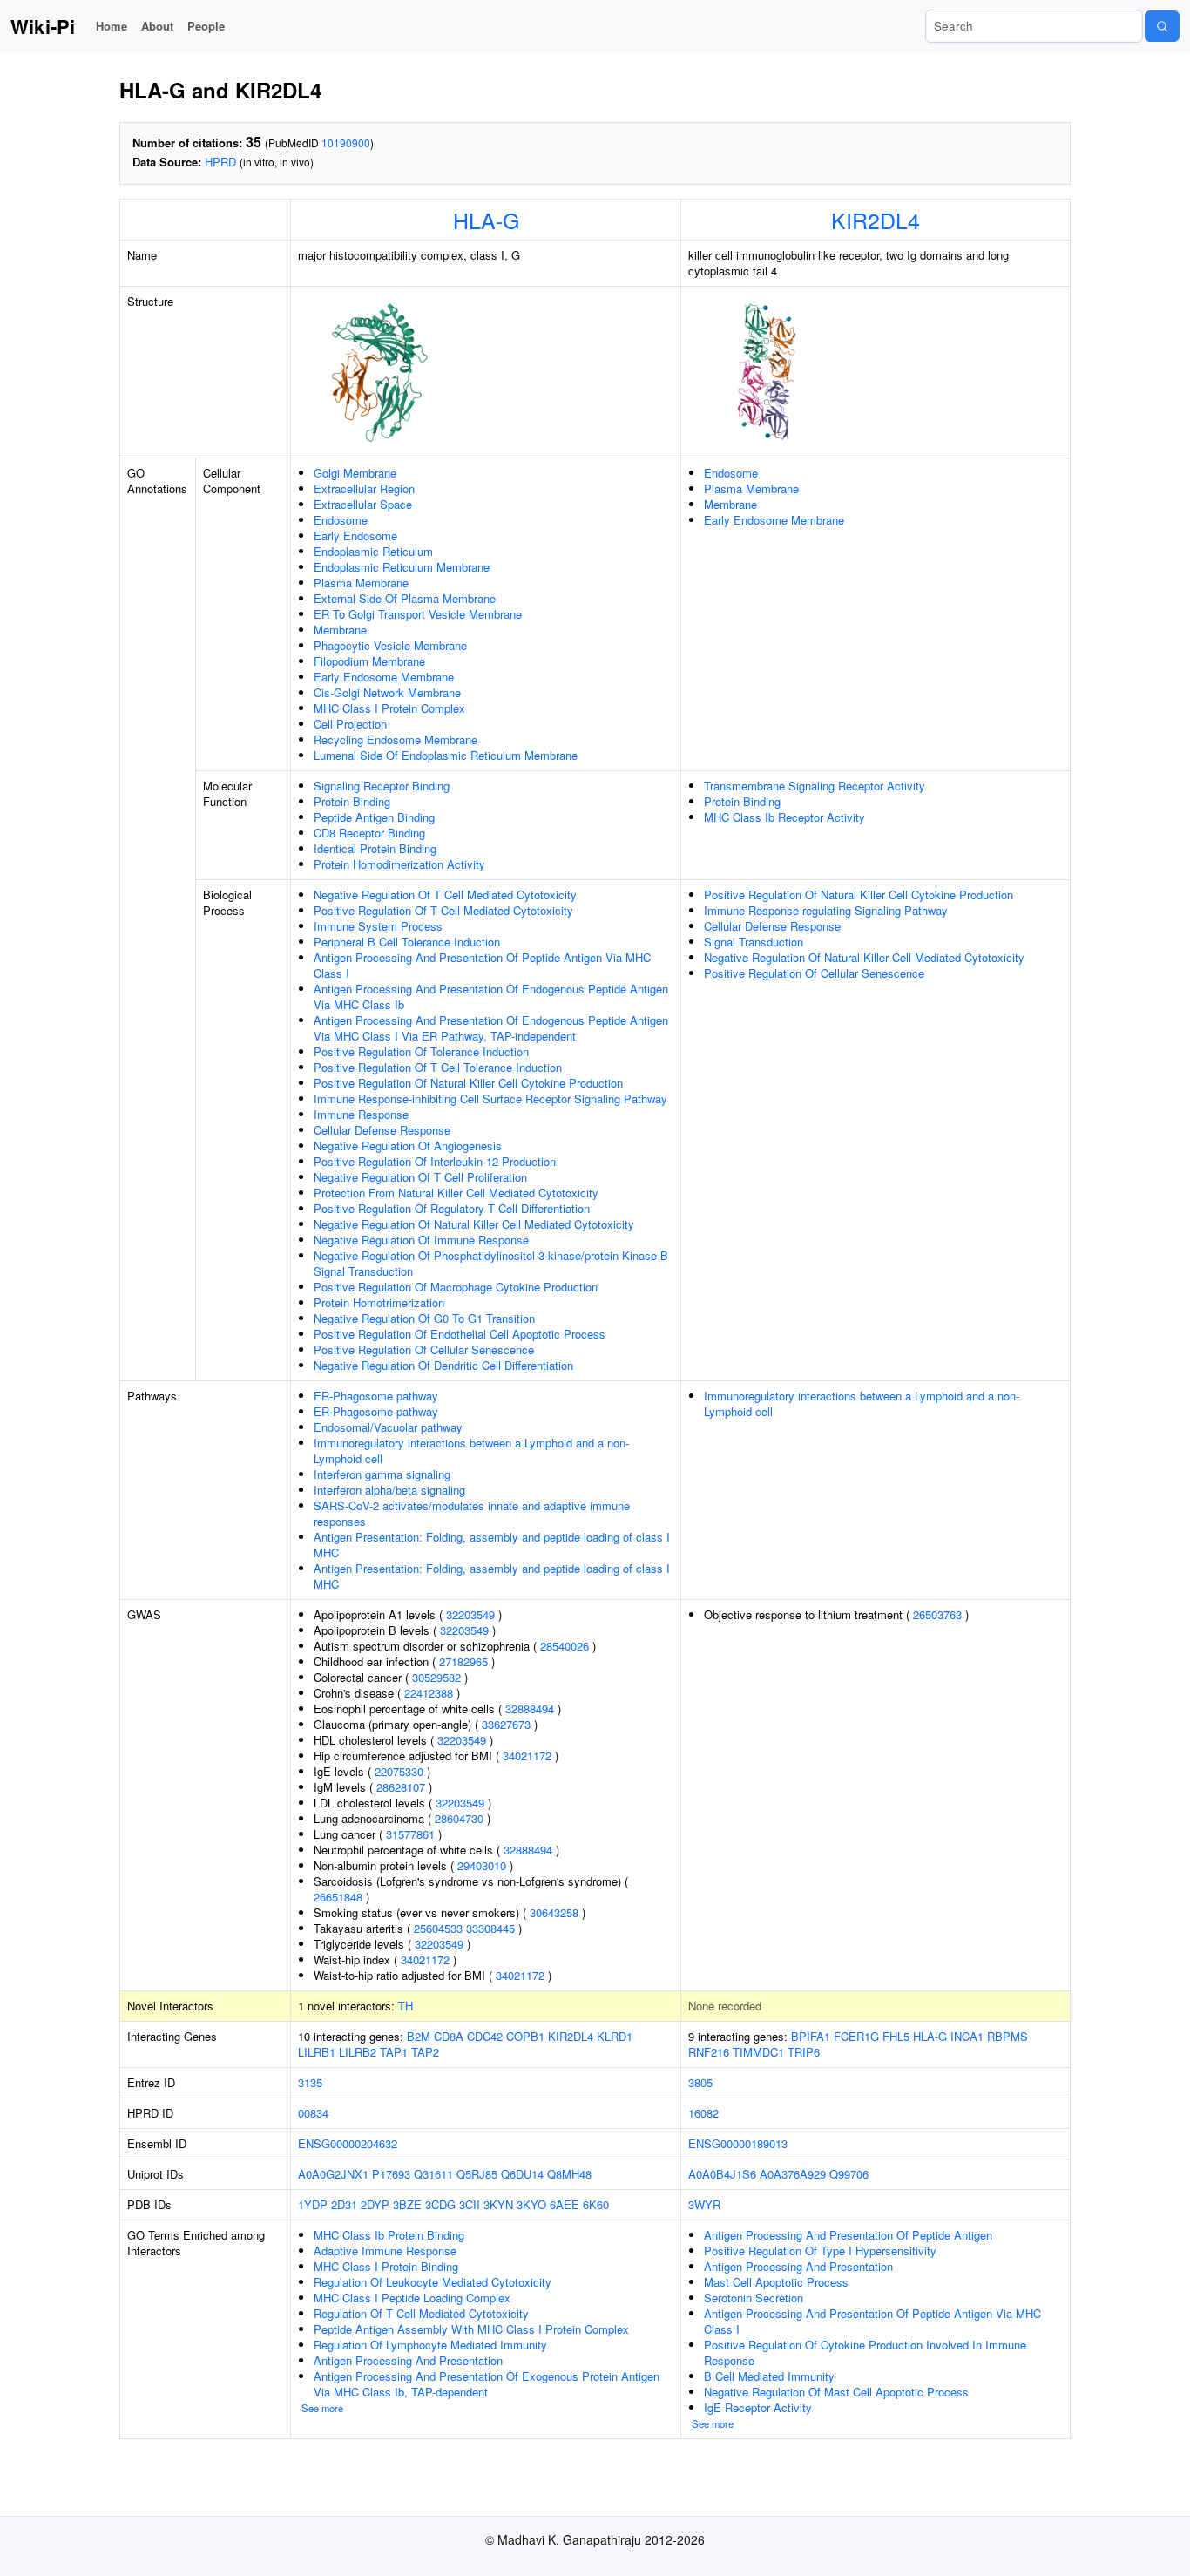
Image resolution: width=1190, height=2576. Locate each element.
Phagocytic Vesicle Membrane (390, 645)
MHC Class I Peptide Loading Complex (412, 2298)
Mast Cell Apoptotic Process (776, 2282)
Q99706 (849, 2174)
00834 (313, 2113)
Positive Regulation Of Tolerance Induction (421, 1051)
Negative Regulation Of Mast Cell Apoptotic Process (836, 2392)
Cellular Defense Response (382, 1130)
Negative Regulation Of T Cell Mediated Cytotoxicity (445, 895)
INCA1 (967, 2036)
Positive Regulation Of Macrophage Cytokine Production (456, 1287)
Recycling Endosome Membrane (396, 739)
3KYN (498, 2204)
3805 (700, 2082)
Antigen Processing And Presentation (408, 2360)
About (157, 26)
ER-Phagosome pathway (376, 1396)
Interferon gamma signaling (382, 1474)
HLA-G (486, 220)
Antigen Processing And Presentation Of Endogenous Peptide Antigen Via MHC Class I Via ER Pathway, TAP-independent (491, 1028)
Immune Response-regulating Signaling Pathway (826, 910)
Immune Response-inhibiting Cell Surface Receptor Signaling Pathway (490, 1098)
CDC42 (485, 2036)
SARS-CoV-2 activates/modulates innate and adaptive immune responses (472, 1513)
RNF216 (709, 2052)
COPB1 (525, 2036)
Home (112, 26)
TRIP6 (804, 2052)
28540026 (565, 1646)
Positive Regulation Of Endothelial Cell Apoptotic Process (460, 1334)
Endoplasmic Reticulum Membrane (402, 567)
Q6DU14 (522, 2174)
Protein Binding (352, 801)
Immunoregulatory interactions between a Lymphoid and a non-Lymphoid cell (471, 1451)
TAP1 (394, 2052)
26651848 (338, 1897)
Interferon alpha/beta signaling (389, 1490)
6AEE (565, 2204)
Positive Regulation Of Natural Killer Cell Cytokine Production (468, 1083)
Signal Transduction (754, 942)
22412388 (429, 1693)
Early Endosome (355, 536)
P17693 (391, 2174)
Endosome (341, 520)
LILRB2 (358, 2052)
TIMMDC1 (758, 2052)
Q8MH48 (569, 2174)
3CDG (440, 2204)
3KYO (531, 2204)
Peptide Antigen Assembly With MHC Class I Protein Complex (471, 2329)
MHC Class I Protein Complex (389, 708)
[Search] (1162, 26)
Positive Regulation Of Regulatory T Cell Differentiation (452, 1208)
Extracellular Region (364, 488)
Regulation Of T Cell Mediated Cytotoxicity (421, 2313)
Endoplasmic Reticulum (373, 551)
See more (322, 2408)
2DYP (375, 2204)
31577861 (410, 1834)
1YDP (313, 2204)
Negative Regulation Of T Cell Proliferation (420, 1177)
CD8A (449, 2036)
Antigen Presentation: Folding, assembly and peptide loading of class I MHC (492, 1545)
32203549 (470, 1614)
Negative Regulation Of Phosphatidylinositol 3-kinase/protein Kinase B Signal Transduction (491, 1263)
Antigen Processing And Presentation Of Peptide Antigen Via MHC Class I (482, 965)
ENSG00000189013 (738, 2143)
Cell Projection (350, 724)
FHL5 (896, 2036)
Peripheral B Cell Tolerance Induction (407, 942)
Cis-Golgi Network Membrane (387, 692)
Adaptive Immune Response (385, 2251)
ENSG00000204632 (348, 2143)
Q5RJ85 (477, 2174)
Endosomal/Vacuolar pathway (388, 1427)
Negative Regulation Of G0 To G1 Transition (424, 1318)
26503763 (937, 1614)
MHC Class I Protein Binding (386, 2266)
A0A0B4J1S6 (722, 2174)
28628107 (401, 1787)
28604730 (459, 1818)
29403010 (482, 1865)
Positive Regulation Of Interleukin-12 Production (435, 1161)
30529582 (436, 1677)
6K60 (596, 2204)
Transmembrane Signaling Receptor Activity (815, 786)
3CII (470, 2204)
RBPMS (1007, 2036)
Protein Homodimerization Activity (399, 864)
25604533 (438, 1928)
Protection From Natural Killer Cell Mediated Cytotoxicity (456, 1193)
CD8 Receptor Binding (369, 833)
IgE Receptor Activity (758, 2407)
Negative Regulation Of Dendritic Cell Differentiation (443, 1365)
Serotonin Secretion (754, 2298)
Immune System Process (378, 926)
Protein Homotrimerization (379, 1302)
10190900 (346, 142)
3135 (310, 2082)
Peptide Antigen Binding (374, 817)
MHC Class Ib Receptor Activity (784, 817)
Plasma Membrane (361, 583)
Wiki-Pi (43, 26)
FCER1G (856, 2036)
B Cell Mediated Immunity (769, 2376)
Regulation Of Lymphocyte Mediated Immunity (430, 2345)
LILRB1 (317, 2052)
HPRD (220, 162)
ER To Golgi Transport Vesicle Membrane (418, 614)
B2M (419, 2036)
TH (406, 2006)
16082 (703, 2113)
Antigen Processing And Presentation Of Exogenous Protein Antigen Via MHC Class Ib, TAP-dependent (487, 2384)
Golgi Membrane (355, 473)
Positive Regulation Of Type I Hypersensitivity (820, 2251)
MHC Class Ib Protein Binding (389, 2235)
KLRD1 (615, 2036)
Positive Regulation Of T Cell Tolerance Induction (438, 1067)
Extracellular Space (363, 504)
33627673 (506, 1724)
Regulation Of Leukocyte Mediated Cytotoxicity (433, 2282)
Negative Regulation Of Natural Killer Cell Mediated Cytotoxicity (474, 1224)
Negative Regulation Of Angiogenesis (408, 1146)
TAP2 (425, 2052)
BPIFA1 (811, 2036)
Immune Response (361, 1114)
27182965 (463, 1661)
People (206, 26)
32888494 (530, 1708)
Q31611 (433, 2174)
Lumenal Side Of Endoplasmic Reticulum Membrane (446, 755)
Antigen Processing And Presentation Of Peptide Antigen (848, 2235)
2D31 (344, 2204)
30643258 (554, 1912)
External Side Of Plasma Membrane (405, 598)
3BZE (407, 2204)
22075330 (399, 1771)
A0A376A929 (793, 2174)
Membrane (340, 630)
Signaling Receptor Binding (382, 786)
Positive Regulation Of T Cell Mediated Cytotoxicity (443, 910)
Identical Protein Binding (375, 848)
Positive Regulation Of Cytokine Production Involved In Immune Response (865, 2352)
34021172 (527, 1756)
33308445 (490, 1928)
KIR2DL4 (876, 220)
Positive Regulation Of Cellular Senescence (424, 1349)
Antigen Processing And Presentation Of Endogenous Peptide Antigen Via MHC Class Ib (491, 997)
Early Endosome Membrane (384, 677)
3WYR (704, 2204)
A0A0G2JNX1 (333, 2174)
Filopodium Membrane (369, 661)
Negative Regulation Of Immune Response (421, 1240)
